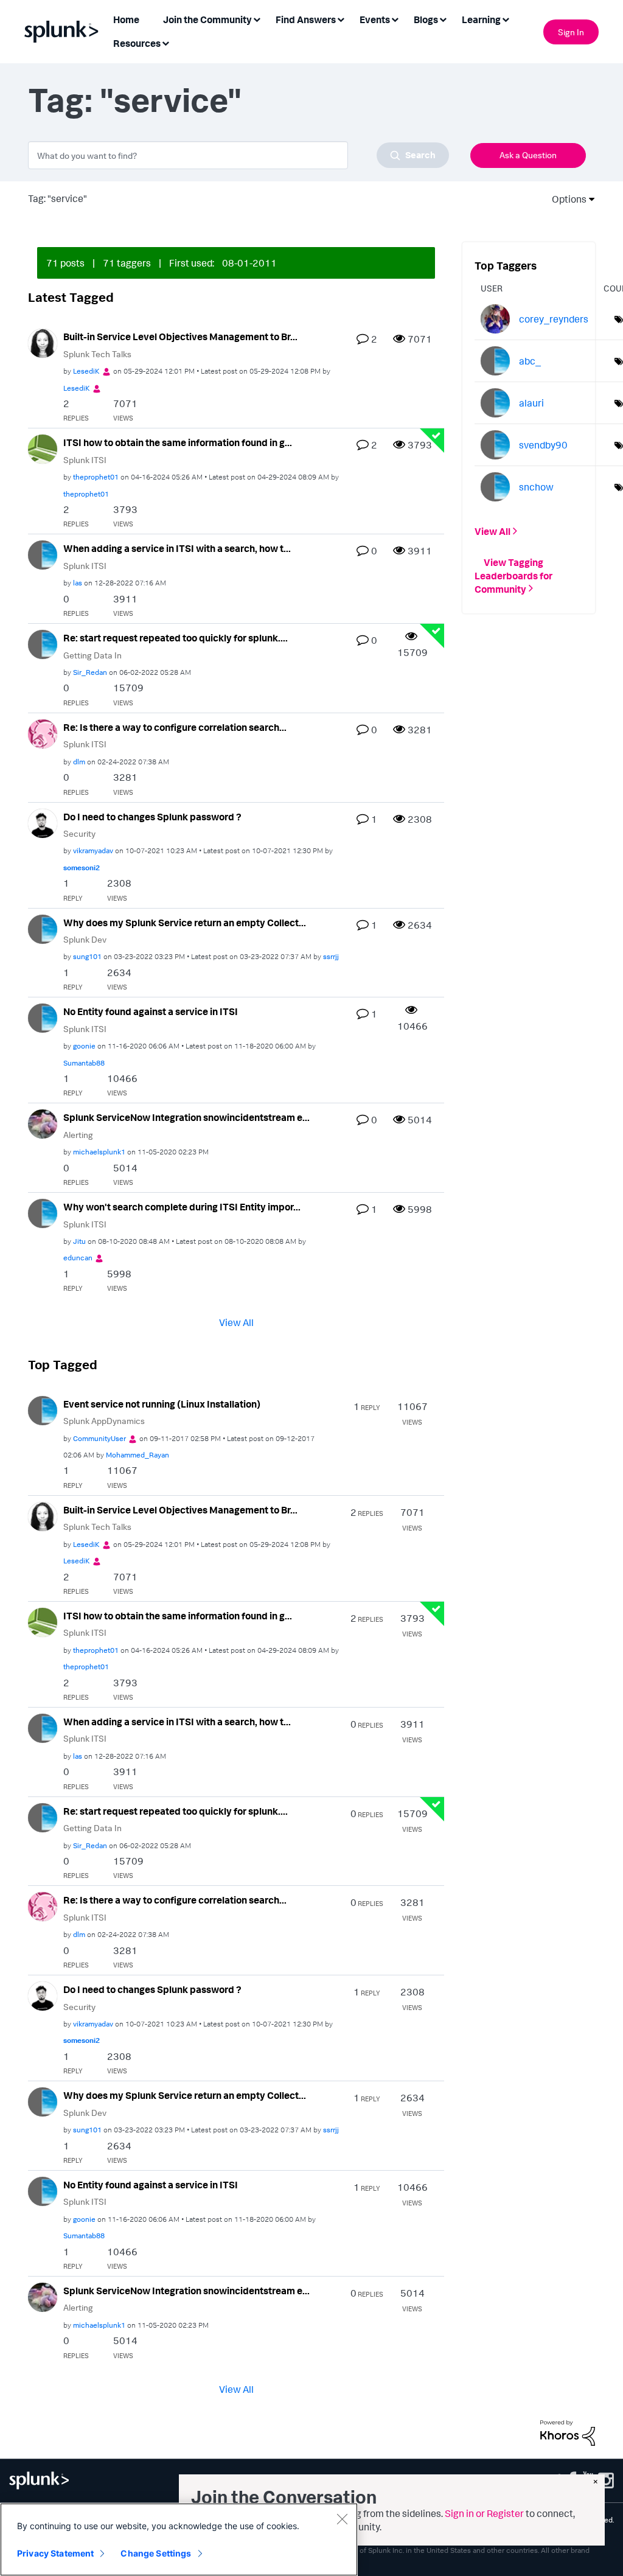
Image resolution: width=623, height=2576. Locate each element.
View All (236, 1322)
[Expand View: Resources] (165, 42)
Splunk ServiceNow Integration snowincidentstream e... (186, 1117)
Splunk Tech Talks (97, 354)
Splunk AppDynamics (104, 1421)
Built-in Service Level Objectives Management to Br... (180, 337)
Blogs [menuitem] (426, 19)
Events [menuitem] (375, 19)
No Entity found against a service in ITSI (151, 1011)
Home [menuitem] (126, 19)
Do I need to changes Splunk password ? (152, 817)
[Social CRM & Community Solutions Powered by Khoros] (568, 2432)
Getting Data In (92, 655)
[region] (179, 2539)
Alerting (78, 1135)
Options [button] (565, 199)
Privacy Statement (55, 2553)
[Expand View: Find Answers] (341, 19)
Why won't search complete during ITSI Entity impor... (182, 1207)
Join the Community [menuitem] (207, 19)
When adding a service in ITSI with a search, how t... (177, 548)
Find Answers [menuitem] (306, 19)
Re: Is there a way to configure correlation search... (175, 727)
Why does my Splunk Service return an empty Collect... (185, 923)
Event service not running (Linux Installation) (162, 1404)
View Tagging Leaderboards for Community (513, 575)
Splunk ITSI (85, 460)
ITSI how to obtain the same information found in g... (178, 442)
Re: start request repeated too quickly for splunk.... (176, 638)
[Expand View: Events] (395, 19)
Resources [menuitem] (137, 43)
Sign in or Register (484, 2513)
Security (79, 833)
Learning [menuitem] (481, 19)
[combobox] (238, 155)
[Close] (342, 2519)
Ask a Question (528, 155)
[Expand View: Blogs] (443, 19)
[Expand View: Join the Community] (257, 19)
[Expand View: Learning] (506, 19)
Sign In (571, 32)
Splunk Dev (85, 939)
